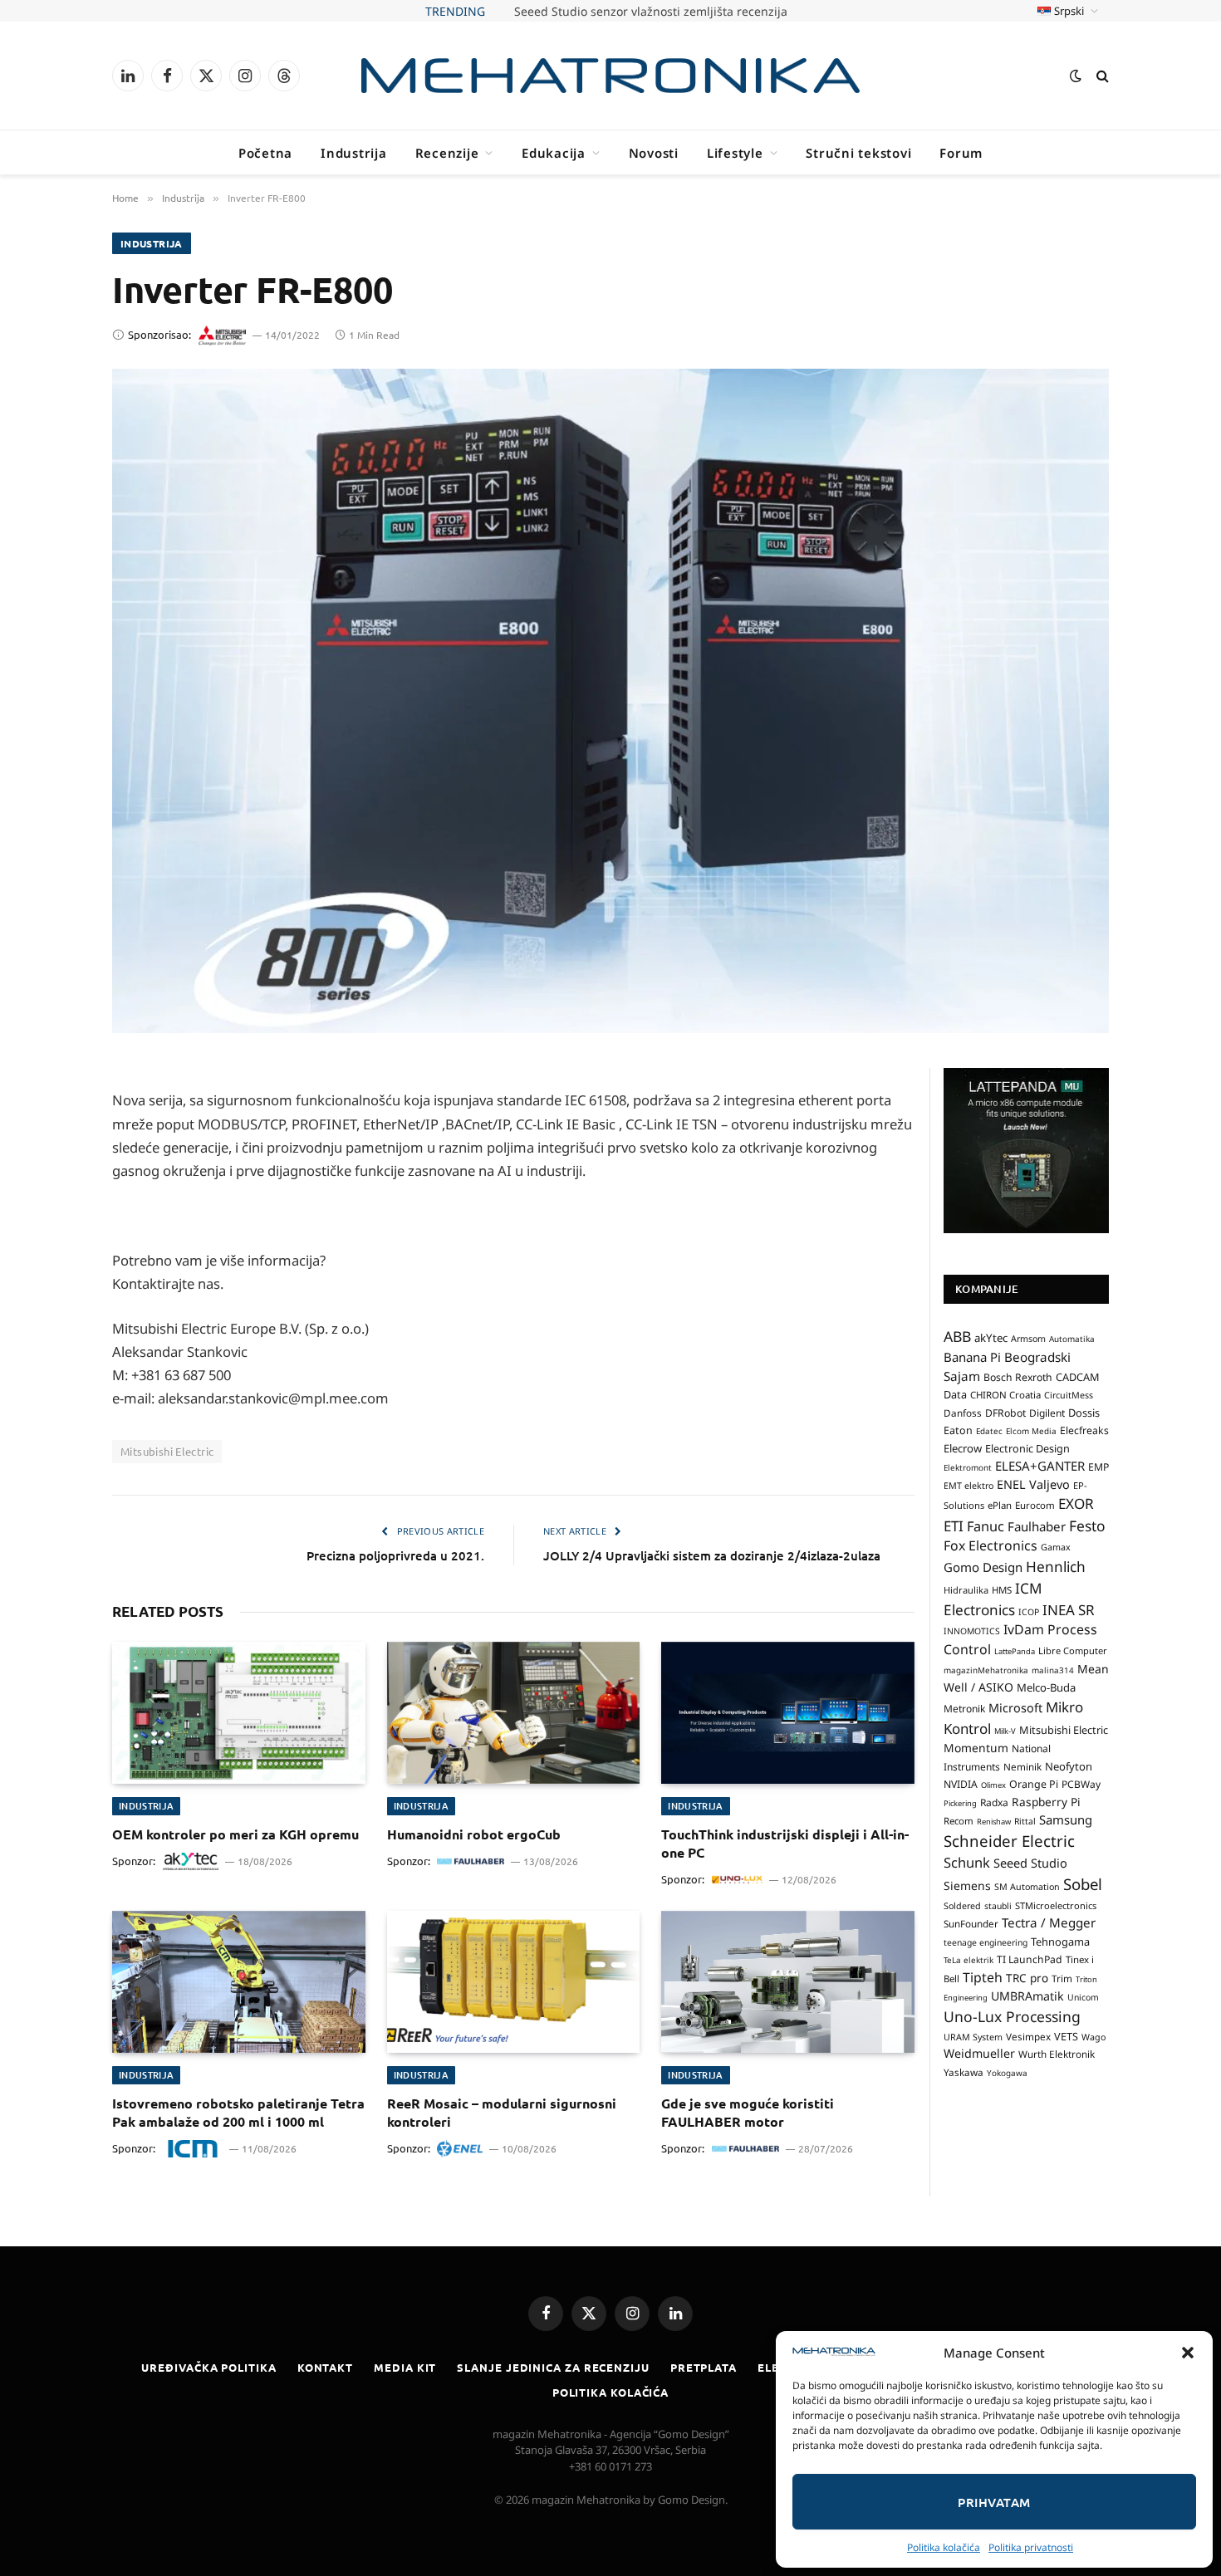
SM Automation (1027, 1887)
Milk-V (1005, 1731)
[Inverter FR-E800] (610, 701)
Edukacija (554, 153)
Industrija (354, 153)
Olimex (993, 1785)
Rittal (1025, 1821)
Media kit (405, 2367)
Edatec (989, 1431)
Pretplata (704, 2367)
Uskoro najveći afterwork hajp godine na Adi (651, 12)
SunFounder (971, 1923)
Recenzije (447, 153)
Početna (265, 153)
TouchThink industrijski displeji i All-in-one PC (785, 1843)
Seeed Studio (1030, 1863)
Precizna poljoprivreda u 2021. (395, 1555)
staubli (998, 1906)
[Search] (1101, 76)
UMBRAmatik (1027, 1996)
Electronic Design (1027, 1448)
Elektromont (968, 1467)
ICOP (1029, 1612)
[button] (1188, 2353)
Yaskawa (964, 2072)
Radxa (994, 1802)
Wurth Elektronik (1057, 2054)
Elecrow (963, 1448)
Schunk (967, 1862)
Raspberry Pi (1046, 1802)
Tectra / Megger (1049, 1922)
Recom (959, 1821)
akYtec (991, 1338)
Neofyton (1069, 1766)
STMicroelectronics (1056, 1905)
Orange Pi (1034, 1784)
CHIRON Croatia (1005, 1395)
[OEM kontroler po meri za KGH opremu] (239, 1713)
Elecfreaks (1084, 1430)
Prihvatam (994, 2502)
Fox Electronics (991, 1545)
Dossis (1084, 1413)
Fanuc (986, 1526)
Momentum (976, 1748)
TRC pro (1027, 1978)
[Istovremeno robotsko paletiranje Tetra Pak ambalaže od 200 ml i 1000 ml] (239, 1982)
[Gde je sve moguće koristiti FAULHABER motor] (788, 1982)
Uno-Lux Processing (1012, 2016)
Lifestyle (735, 153)
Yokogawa (1007, 2073)
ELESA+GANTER (1040, 1466)
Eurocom (1035, 1505)
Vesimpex (1028, 2036)
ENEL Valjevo (1033, 1484)
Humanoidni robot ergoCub (474, 1834)
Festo (1087, 1526)
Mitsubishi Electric (167, 1451)
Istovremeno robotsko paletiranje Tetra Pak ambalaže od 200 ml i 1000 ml (238, 2112)
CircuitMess (1069, 1395)
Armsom (1028, 1339)
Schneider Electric (1009, 1841)
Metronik (964, 1709)
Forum (961, 153)
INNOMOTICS (972, 1631)
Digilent (1047, 1413)
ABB (957, 1336)
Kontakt (325, 2367)
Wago (1094, 2037)
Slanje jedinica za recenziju (553, 2367)
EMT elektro (968, 1486)
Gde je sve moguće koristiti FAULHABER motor (748, 2112)
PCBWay (1081, 1784)
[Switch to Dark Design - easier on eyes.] (1076, 76)
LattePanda (1015, 1651)
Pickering (960, 1803)
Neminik (1022, 1766)
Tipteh (983, 1977)
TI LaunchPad (1030, 1959)
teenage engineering (986, 1942)
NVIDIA (961, 1784)
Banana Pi (972, 1357)
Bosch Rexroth (1018, 1377)
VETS (1066, 2036)
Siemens (967, 1885)
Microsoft (1015, 1708)
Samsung (1066, 1819)
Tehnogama (1060, 1942)
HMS (1002, 1590)
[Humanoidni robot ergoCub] (514, 1713)
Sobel (1083, 1884)
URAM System (973, 2037)
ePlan (1000, 1505)
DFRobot (1005, 1413)
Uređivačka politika (208, 2367)
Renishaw (994, 1822)
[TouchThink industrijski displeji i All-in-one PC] (788, 1713)
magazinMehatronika (986, 1670)
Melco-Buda (1046, 1687)
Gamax (1056, 1547)
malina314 (1053, 1670)
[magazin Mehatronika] (610, 76)
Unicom (1083, 1997)
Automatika (1072, 1339)
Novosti (654, 153)
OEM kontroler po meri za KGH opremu (235, 1834)
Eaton (958, 1430)
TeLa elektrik (968, 1960)
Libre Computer (1073, 1650)
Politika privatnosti (1031, 2547)
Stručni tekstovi (858, 153)
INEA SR (1069, 1610)
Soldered (962, 1906)
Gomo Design (983, 1567)
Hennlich (1056, 1567)
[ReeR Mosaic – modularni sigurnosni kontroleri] (514, 1982)
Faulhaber (1037, 1526)
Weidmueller (979, 2053)
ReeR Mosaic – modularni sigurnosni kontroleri (502, 2112)
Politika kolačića (944, 2547)
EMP (1098, 1467)
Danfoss (963, 1413)
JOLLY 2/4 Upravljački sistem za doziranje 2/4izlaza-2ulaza (712, 1555)
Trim (1062, 1978)
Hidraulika (966, 1590)
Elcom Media (1031, 1431)
